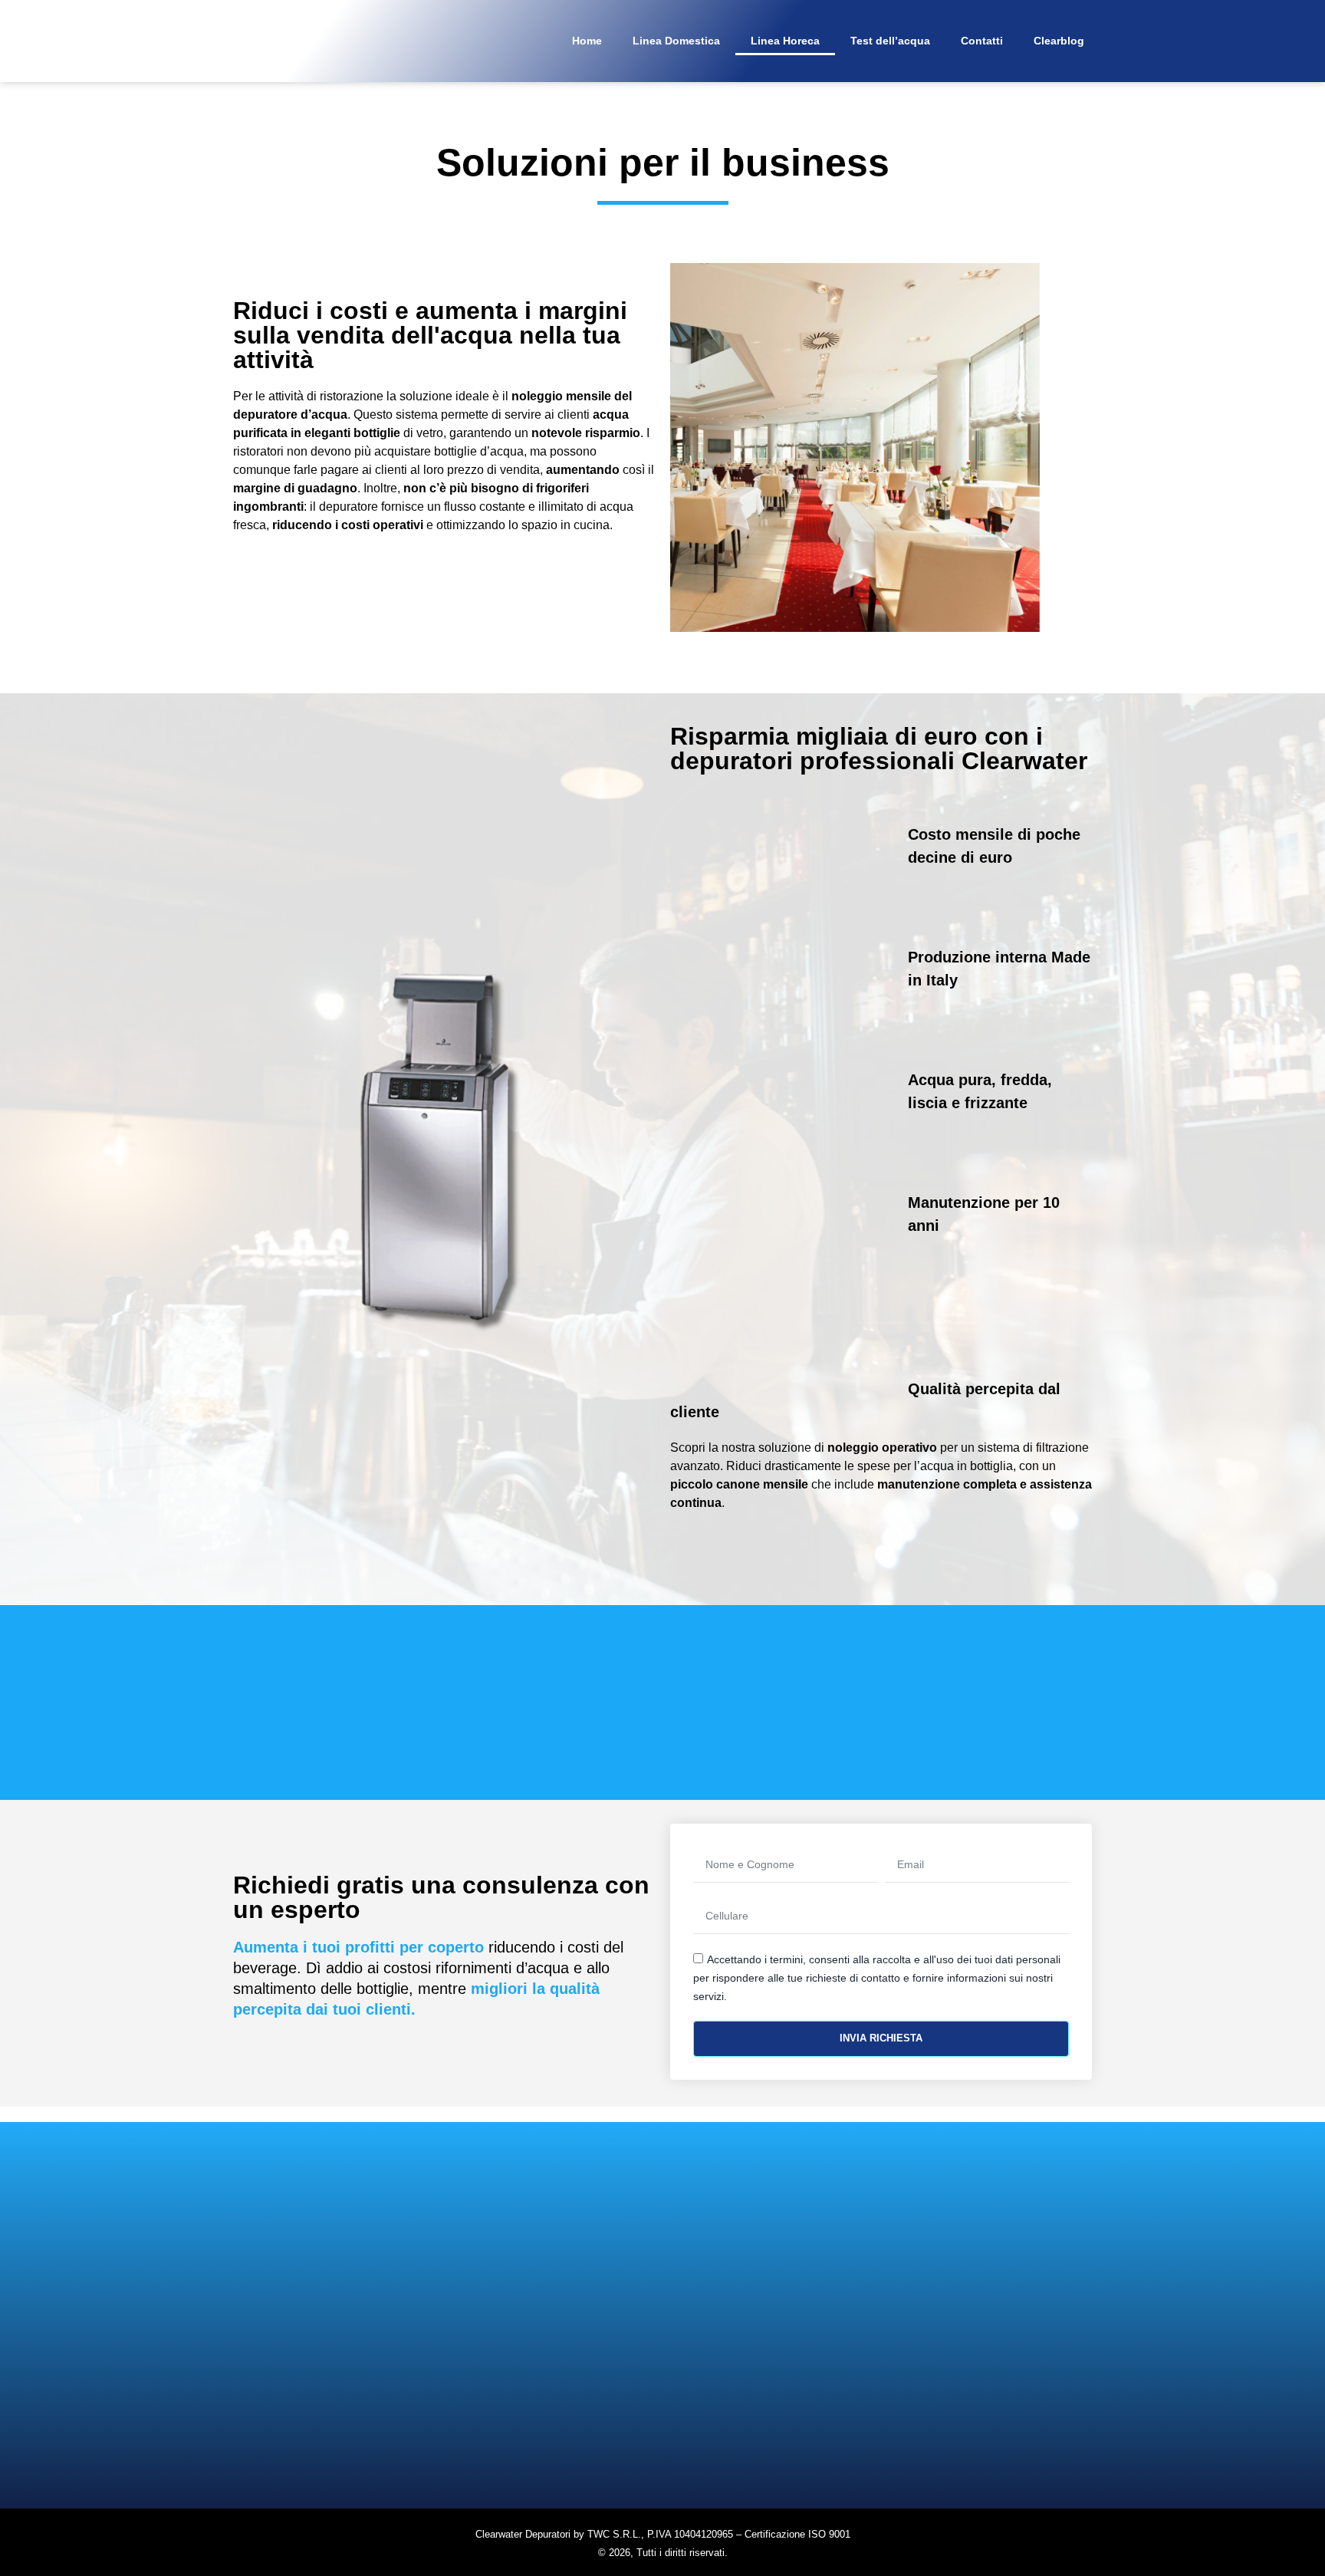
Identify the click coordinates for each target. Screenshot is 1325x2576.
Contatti (982, 41)
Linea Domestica (676, 41)
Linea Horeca (785, 41)
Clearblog (1059, 41)
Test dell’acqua (890, 41)
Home (587, 41)
